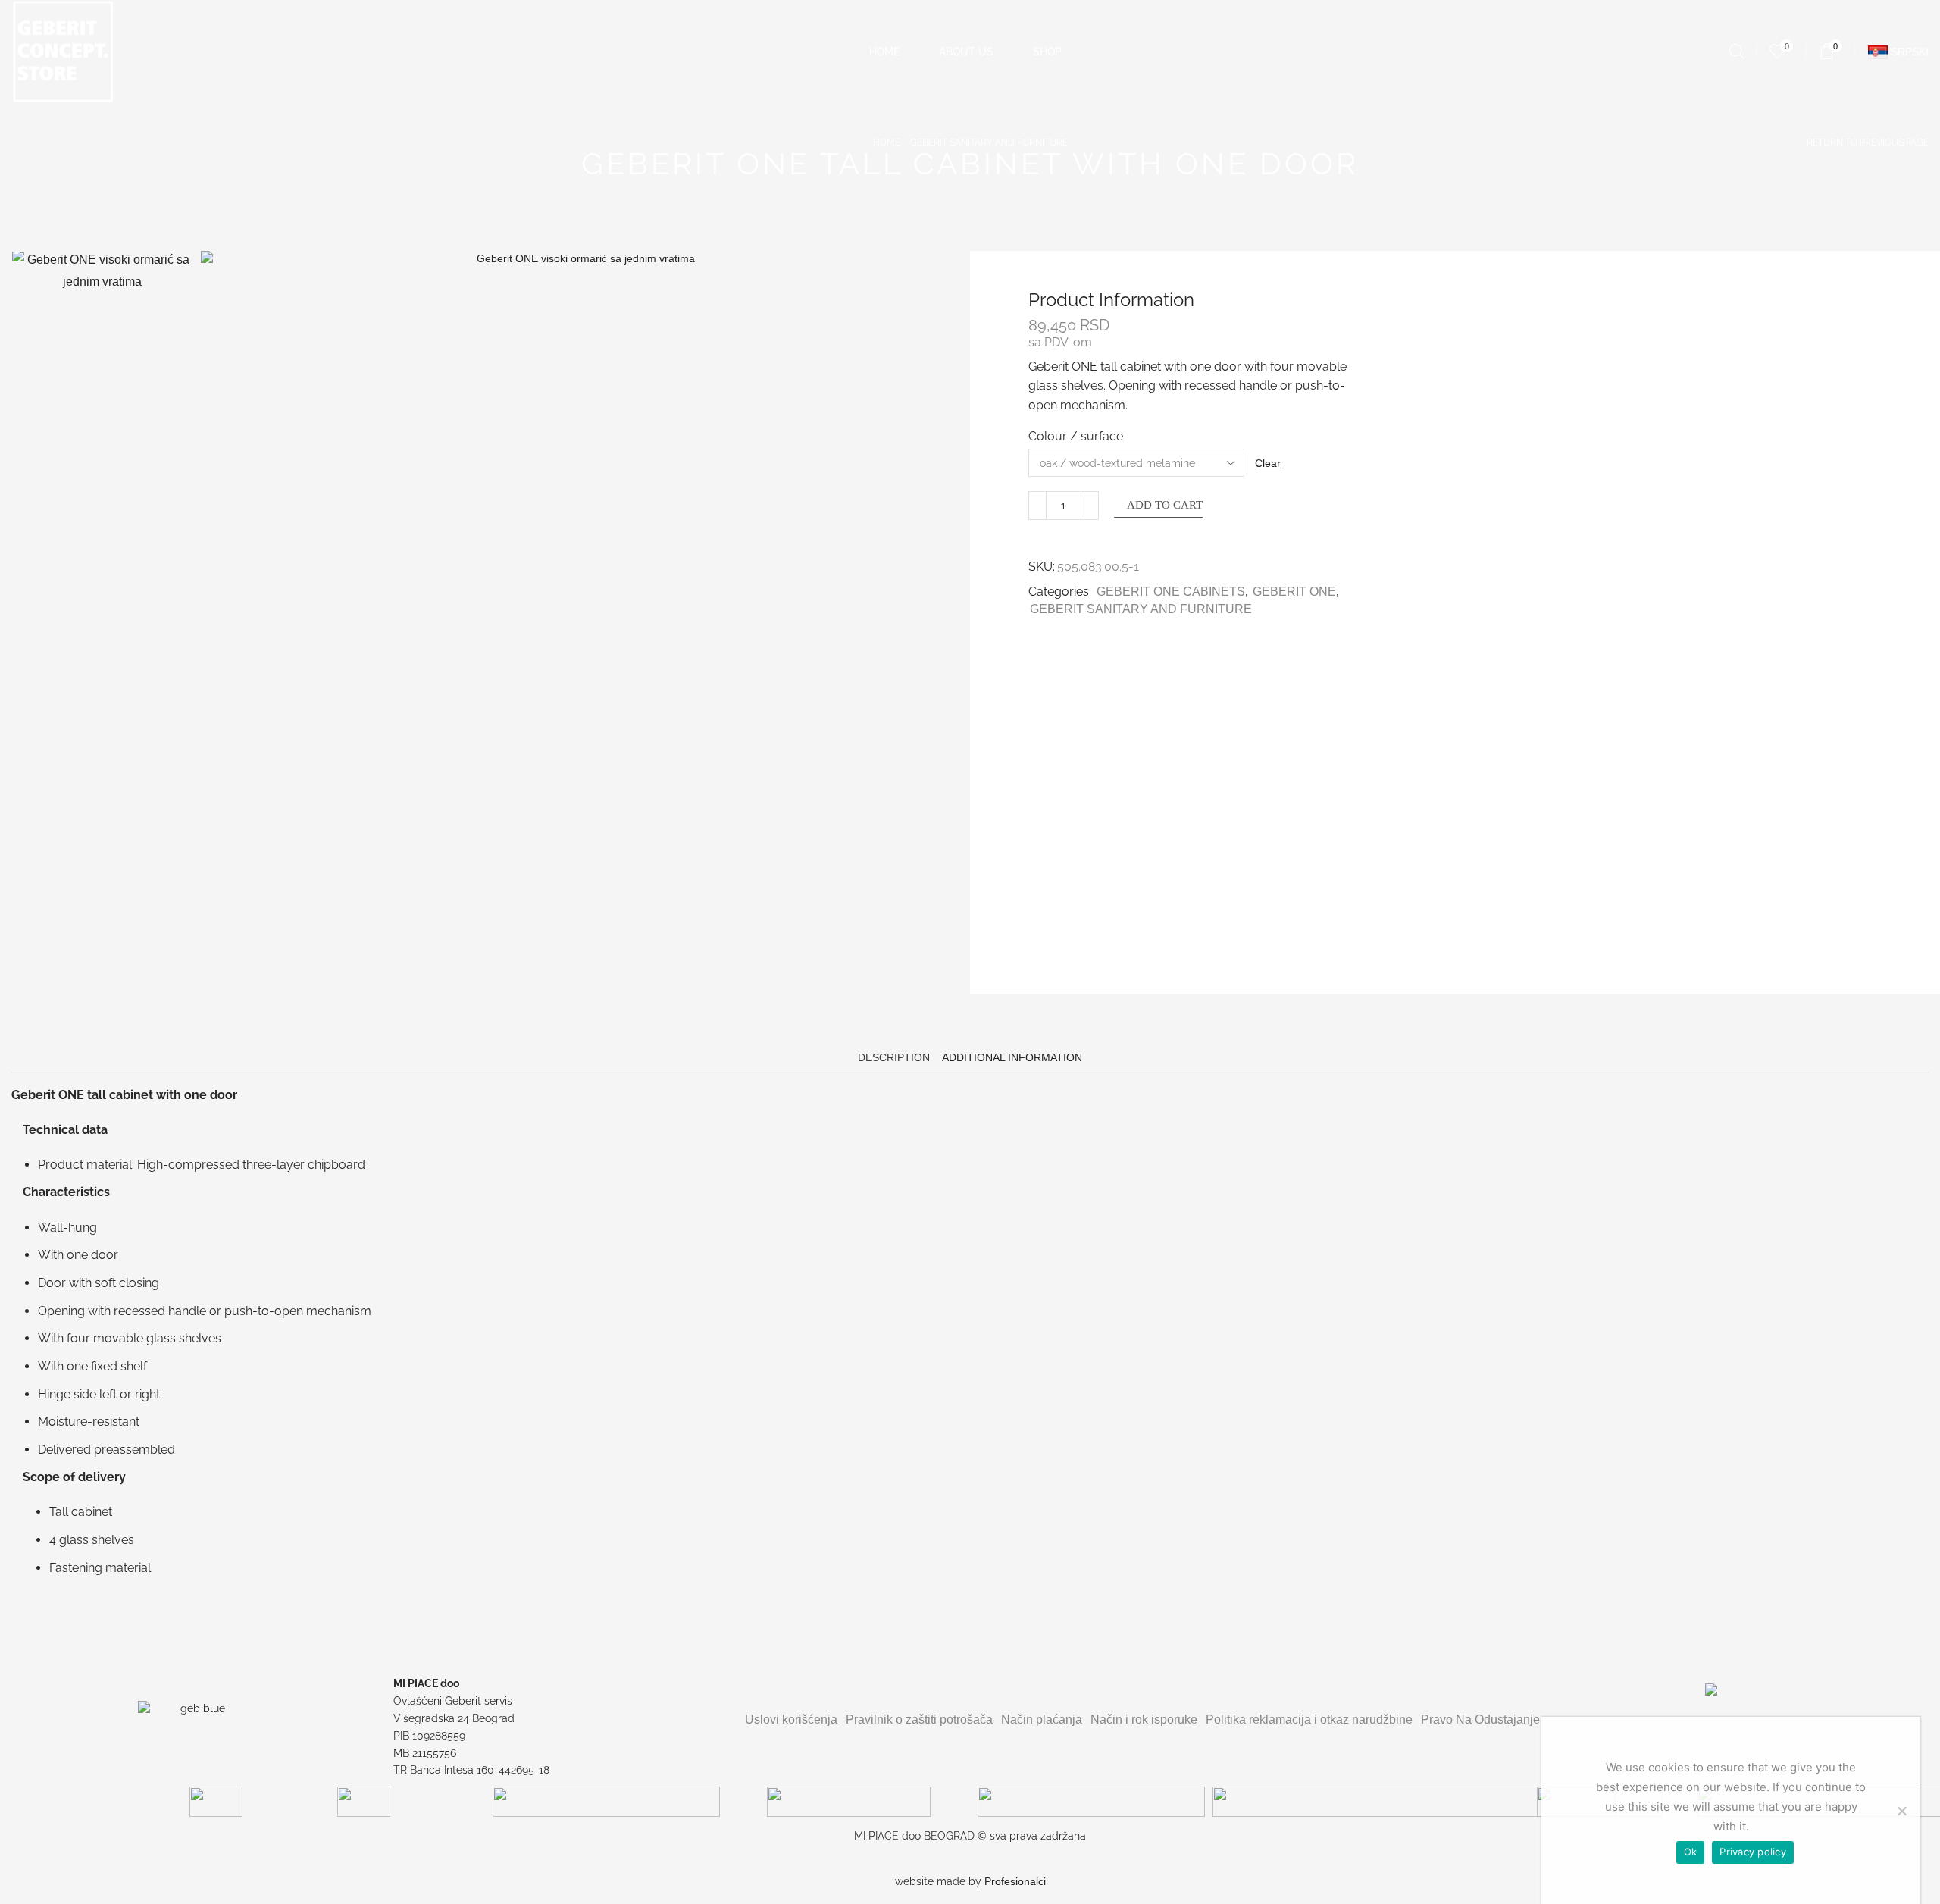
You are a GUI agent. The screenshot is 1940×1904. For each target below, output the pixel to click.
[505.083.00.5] (102, 340)
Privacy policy (1753, 1852)
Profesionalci (1015, 1881)
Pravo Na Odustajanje (1480, 1719)
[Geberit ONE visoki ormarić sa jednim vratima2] (102, 716)
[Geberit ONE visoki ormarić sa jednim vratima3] (102, 903)
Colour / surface (1076, 436)
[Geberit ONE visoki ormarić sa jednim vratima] (102, 529)
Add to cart (1165, 505)
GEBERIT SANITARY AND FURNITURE (989, 142)
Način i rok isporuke (1144, 1719)
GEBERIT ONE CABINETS (1171, 592)
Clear (1268, 463)
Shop (1047, 52)
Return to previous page (1868, 142)
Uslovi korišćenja (791, 1719)
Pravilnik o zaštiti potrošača (919, 1719)
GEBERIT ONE (1294, 592)
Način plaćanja (1042, 1719)
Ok (1691, 1852)
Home (884, 52)
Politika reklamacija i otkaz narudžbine (1309, 1719)
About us (966, 52)
